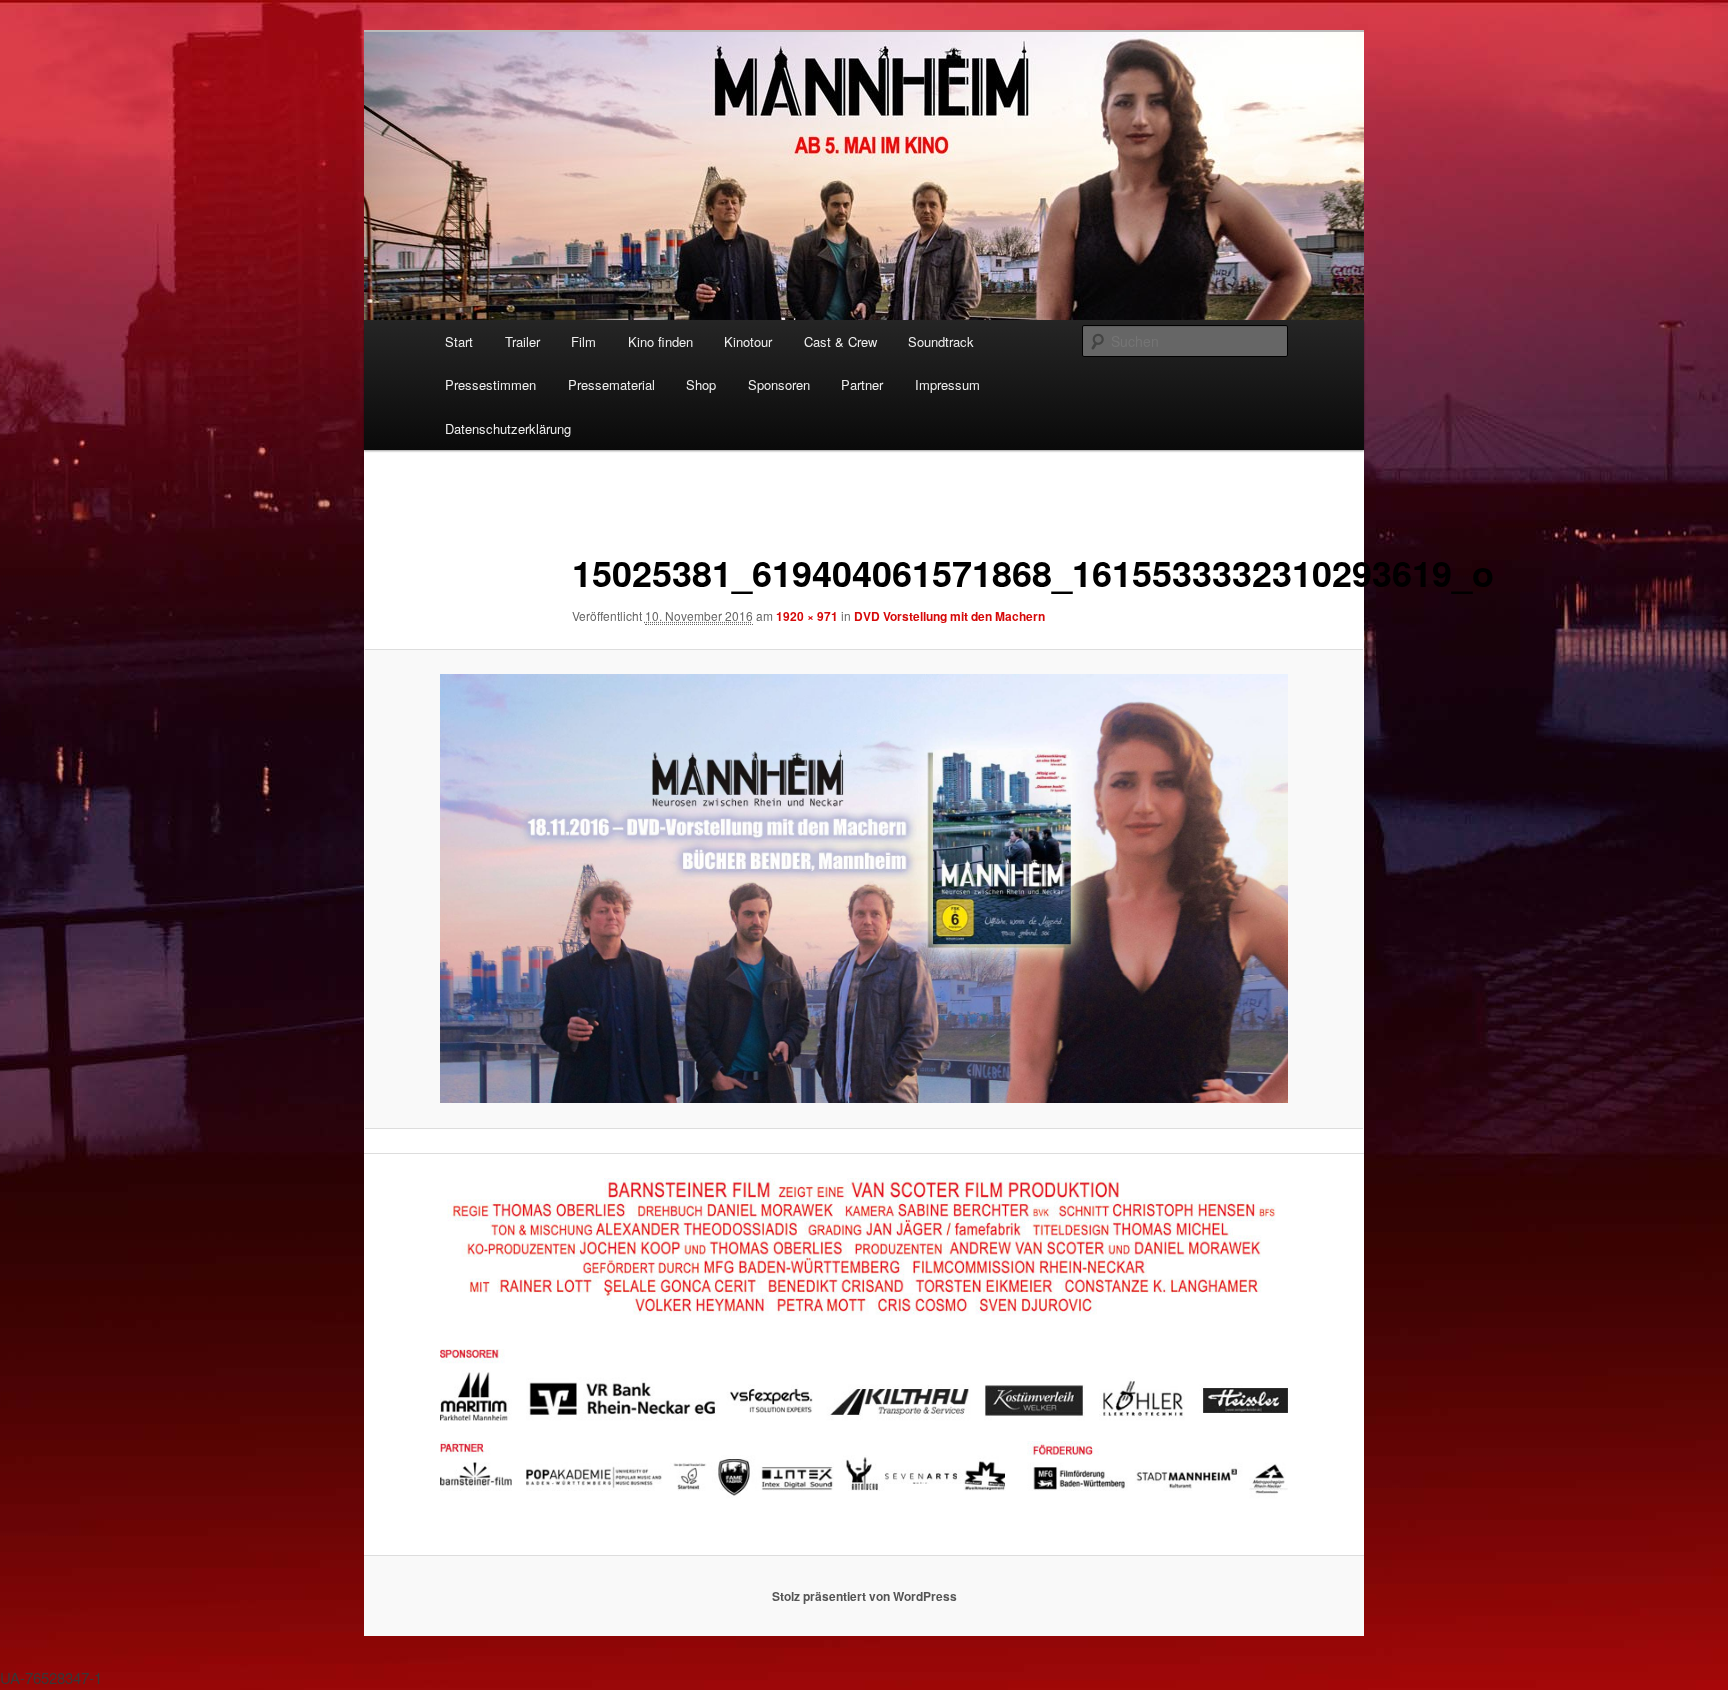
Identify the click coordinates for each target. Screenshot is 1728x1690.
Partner (862, 384)
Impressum (947, 384)
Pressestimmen (490, 384)
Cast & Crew (840, 341)
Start (459, 341)
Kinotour (748, 341)
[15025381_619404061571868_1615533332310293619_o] (864, 888)
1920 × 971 (807, 616)
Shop (701, 384)
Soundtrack (941, 341)
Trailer (522, 341)
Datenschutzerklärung (508, 428)
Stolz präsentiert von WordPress (864, 1596)
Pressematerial (611, 384)
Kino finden (660, 341)
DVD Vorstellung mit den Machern (949, 616)
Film (583, 341)
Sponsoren (779, 384)
